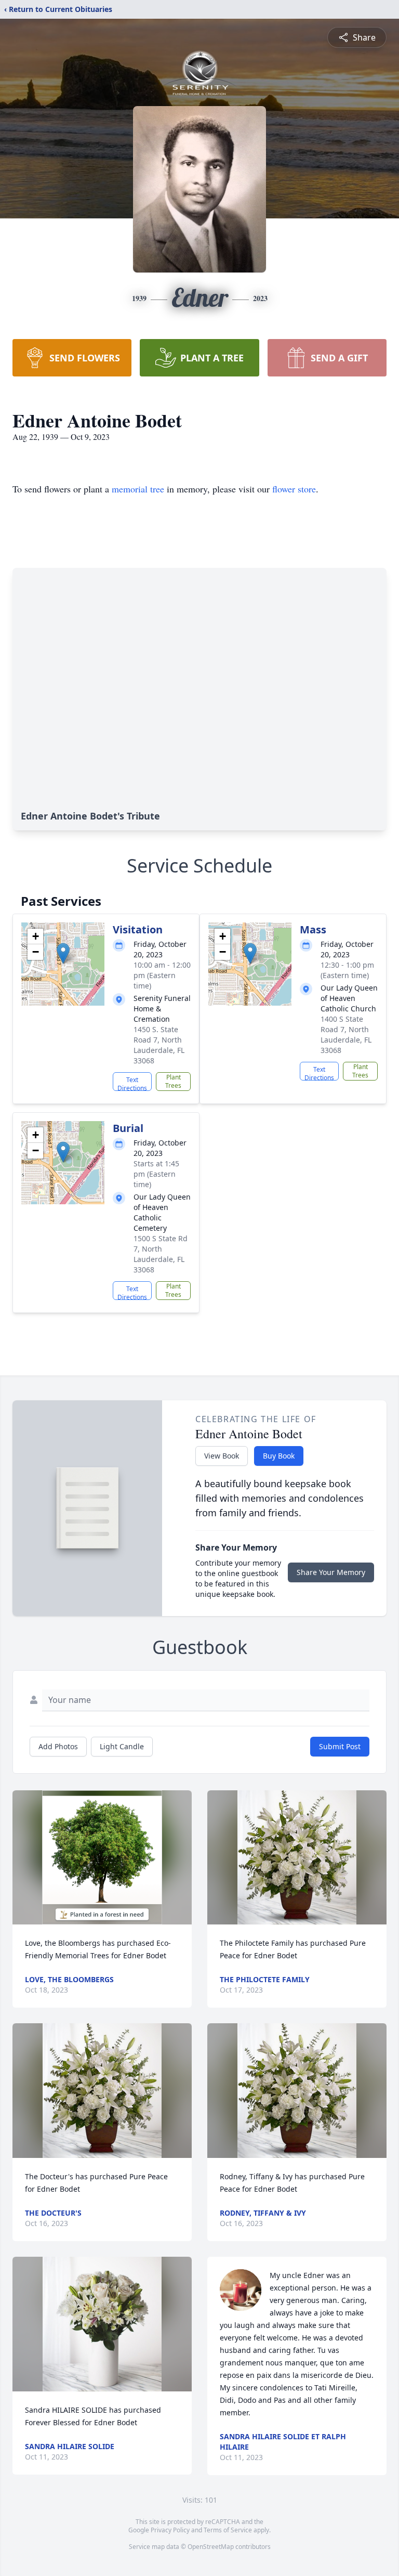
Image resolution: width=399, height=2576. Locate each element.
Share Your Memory (331, 1572)
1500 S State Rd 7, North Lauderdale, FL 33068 (161, 1254)
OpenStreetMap (211, 2547)
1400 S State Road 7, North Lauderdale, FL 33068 (346, 1035)
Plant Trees (173, 1081)
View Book (222, 1456)
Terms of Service (228, 2530)
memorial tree (138, 489)
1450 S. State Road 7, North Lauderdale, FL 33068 (159, 1045)
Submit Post (340, 1746)
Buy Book (279, 1456)
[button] (63, 953)
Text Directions (132, 1083)
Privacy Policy (170, 2530)
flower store (294, 489)
